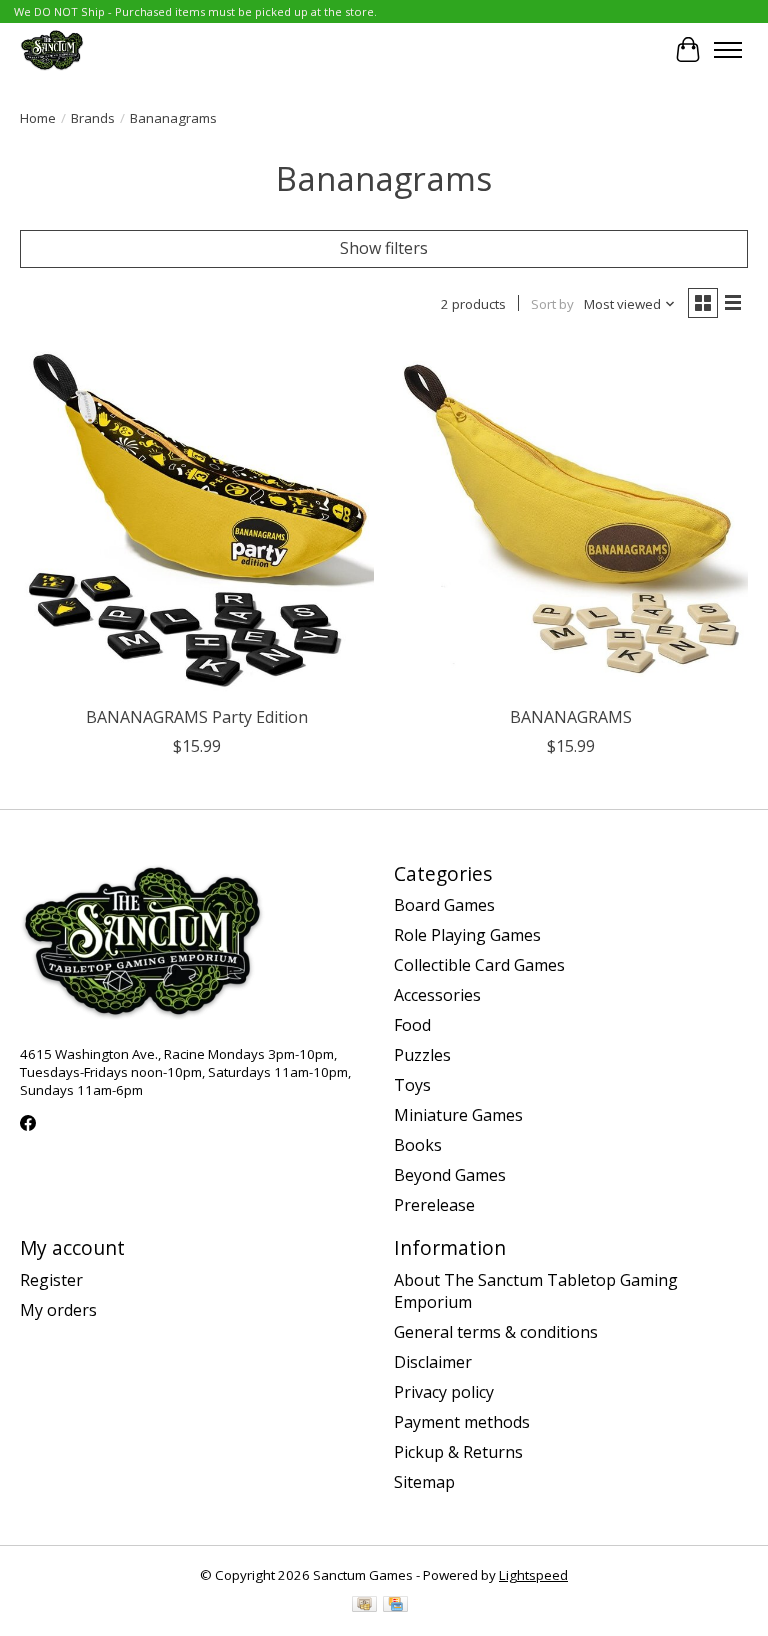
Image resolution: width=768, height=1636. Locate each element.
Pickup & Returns (458, 1452)
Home (38, 118)
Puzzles (422, 1055)
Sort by (552, 304)
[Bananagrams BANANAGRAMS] (571, 519)
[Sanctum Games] (52, 49)
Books (418, 1145)
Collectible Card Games (479, 965)
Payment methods (462, 1422)
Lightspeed (533, 1575)
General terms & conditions (496, 1332)
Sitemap (424, 1482)
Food (412, 1025)
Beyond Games (450, 1175)
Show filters (384, 248)
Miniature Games (458, 1115)
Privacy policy (444, 1392)
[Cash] (364, 1606)
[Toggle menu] (728, 50)
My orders (58, 1310)
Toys (412, 1085)
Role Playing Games (467, 935)
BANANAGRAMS (571, 717)
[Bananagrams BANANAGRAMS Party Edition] (197, 519)
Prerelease (434, 1205)
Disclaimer (433, 1362)
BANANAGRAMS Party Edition (197, 717)
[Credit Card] (395, 1606)
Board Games (444, 905)
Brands (93, 118)
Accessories (437, 995)
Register (51, 1280)
